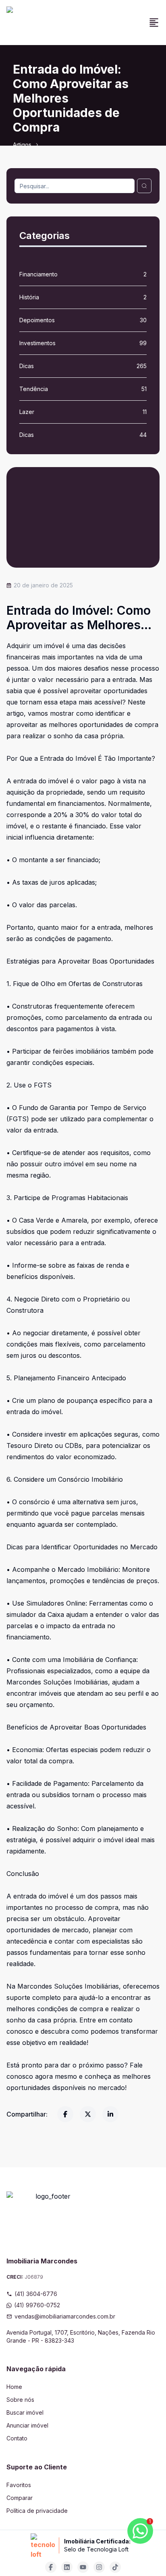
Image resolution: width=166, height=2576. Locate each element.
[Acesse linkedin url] (67, 2567)
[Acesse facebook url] (51, 2567)
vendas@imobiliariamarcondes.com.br (65, 2316)
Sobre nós (20, 2400)
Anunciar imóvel (27, 2425)
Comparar (20, 2498)
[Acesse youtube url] (83, 2567)
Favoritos (19, 2485)
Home (14, 2387)
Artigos (22, 145)
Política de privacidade (37, 2511)
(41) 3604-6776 (36, 2294)
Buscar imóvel (25, 2412)
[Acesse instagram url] (99, 2567)
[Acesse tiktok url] (115, 2567)
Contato (17, 2438)
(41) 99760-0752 (37, 2305)
